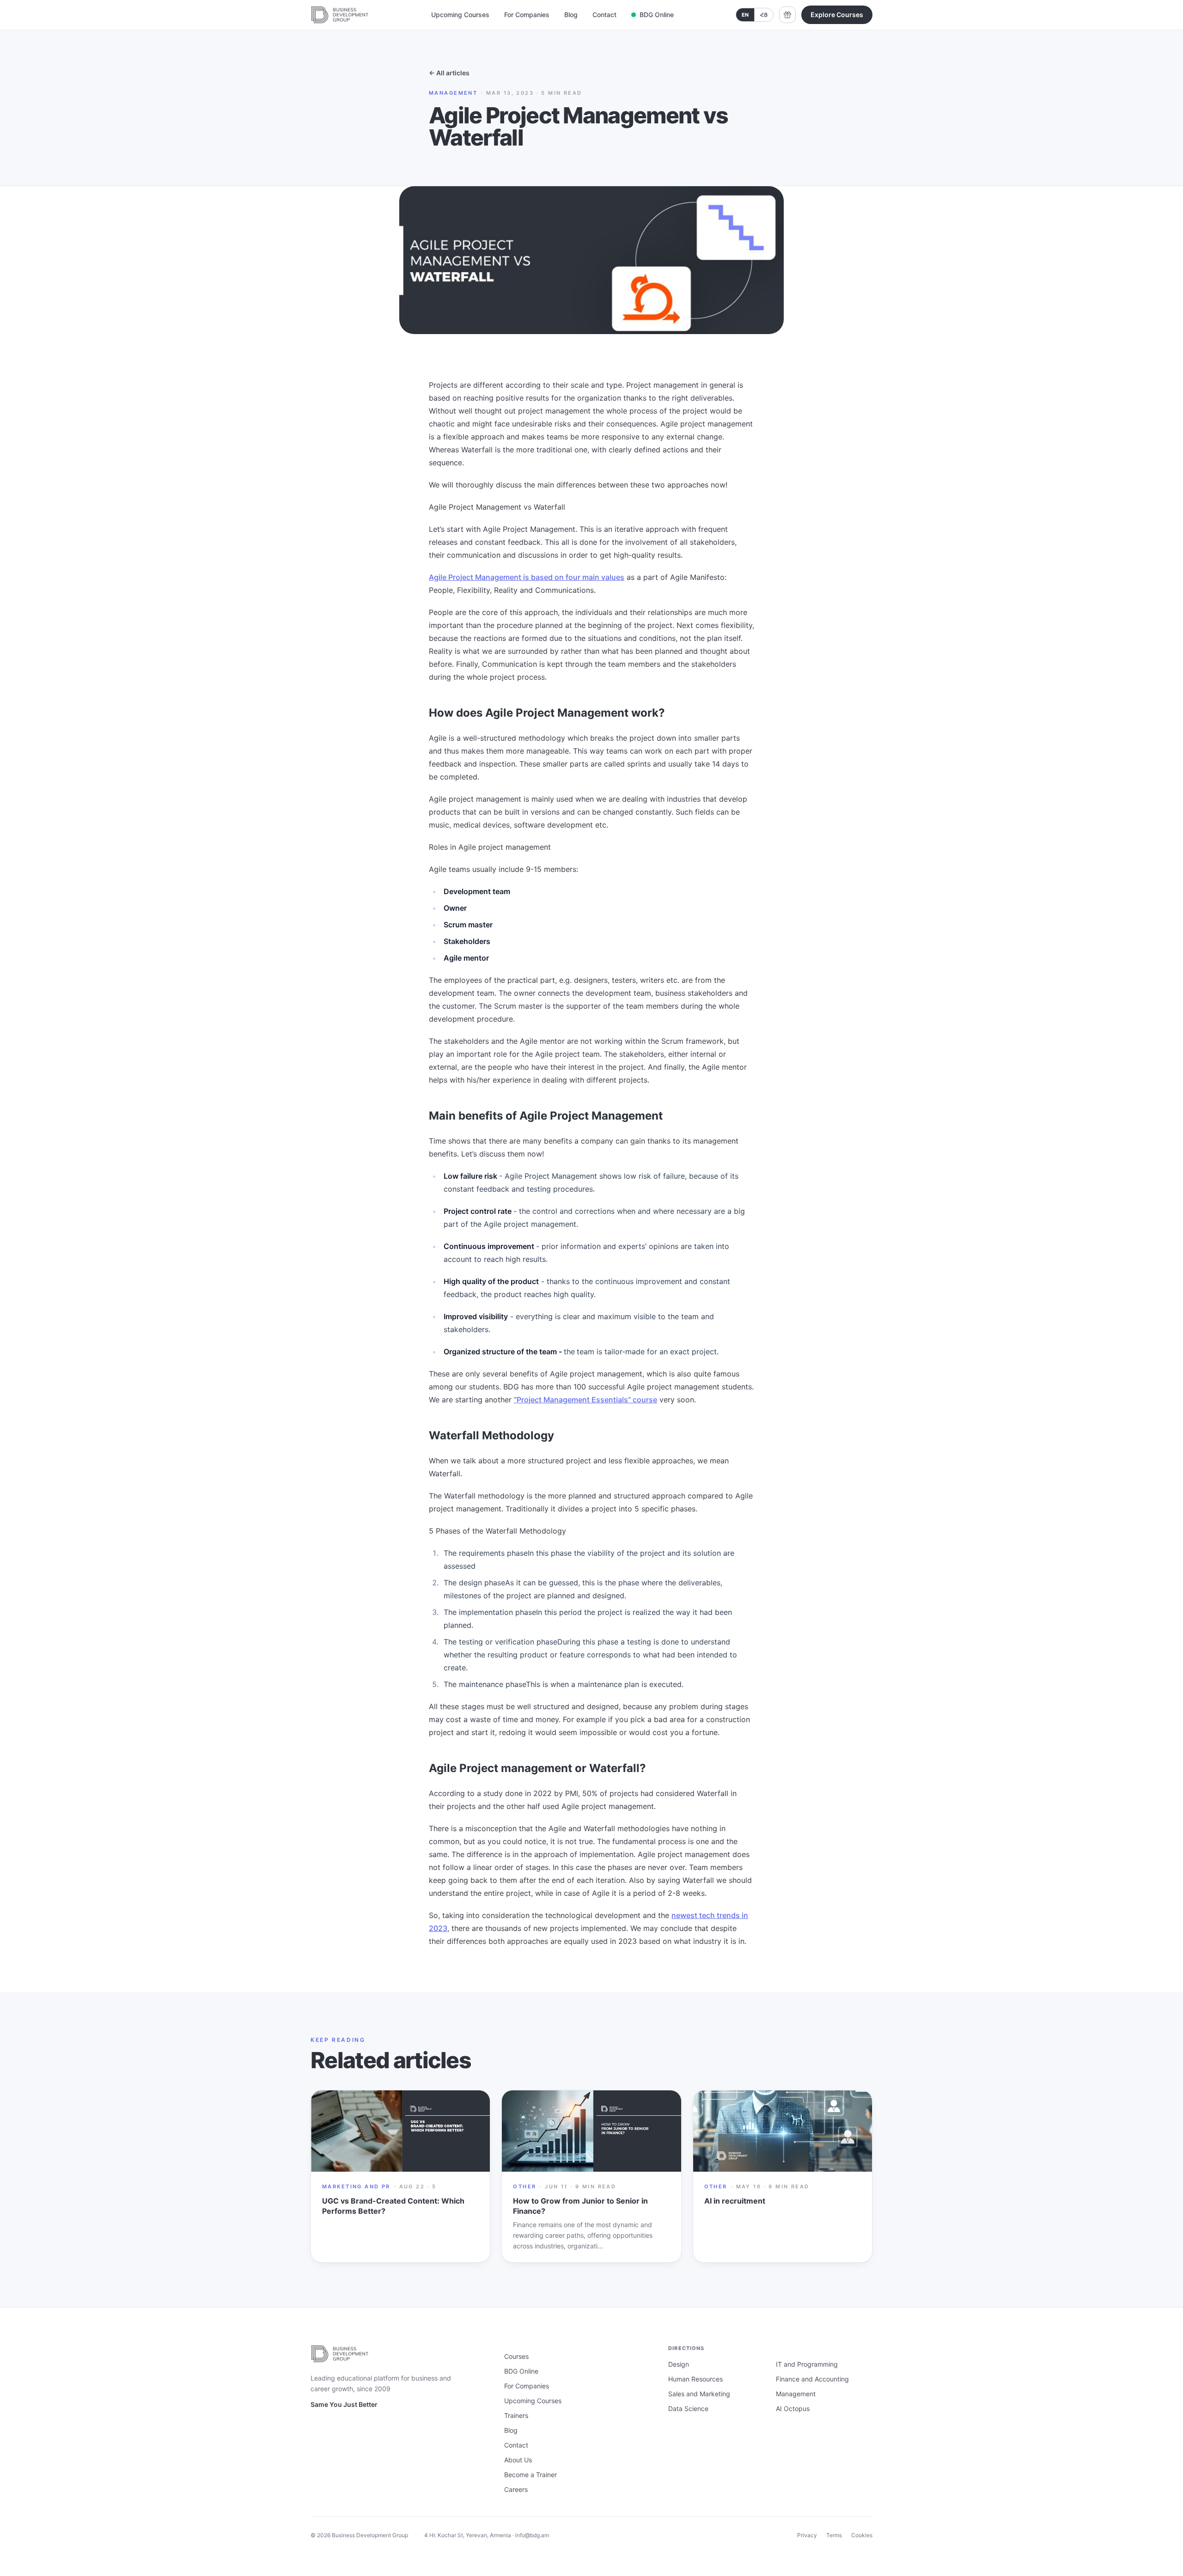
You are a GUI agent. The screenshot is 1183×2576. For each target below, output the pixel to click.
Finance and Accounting (812, 2379)
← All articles (449, 73)
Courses (516, 2356)
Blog (571, 15)
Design (679, 2364)
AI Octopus (793, 2409)
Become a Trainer (531, 2475)
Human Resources (695, 2379)
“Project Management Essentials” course (585, 1400)
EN (745, 15)
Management (796, 2394)
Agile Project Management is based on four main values (527, 577)
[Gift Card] (787, 15)
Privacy (807, 2535)
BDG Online (657, 15)
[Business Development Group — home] (340, 15)
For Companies (527, 15)
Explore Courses (837, 15)
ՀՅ (764, 15)
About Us (518, 2460)
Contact (604, 15)
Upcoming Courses (460, 15)
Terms (834, 2535)
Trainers (516, 2415)
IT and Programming (807, 2364)
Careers (516, 2489)
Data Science (688, 2409)
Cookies (862, 2535)
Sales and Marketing (699, 2394)
